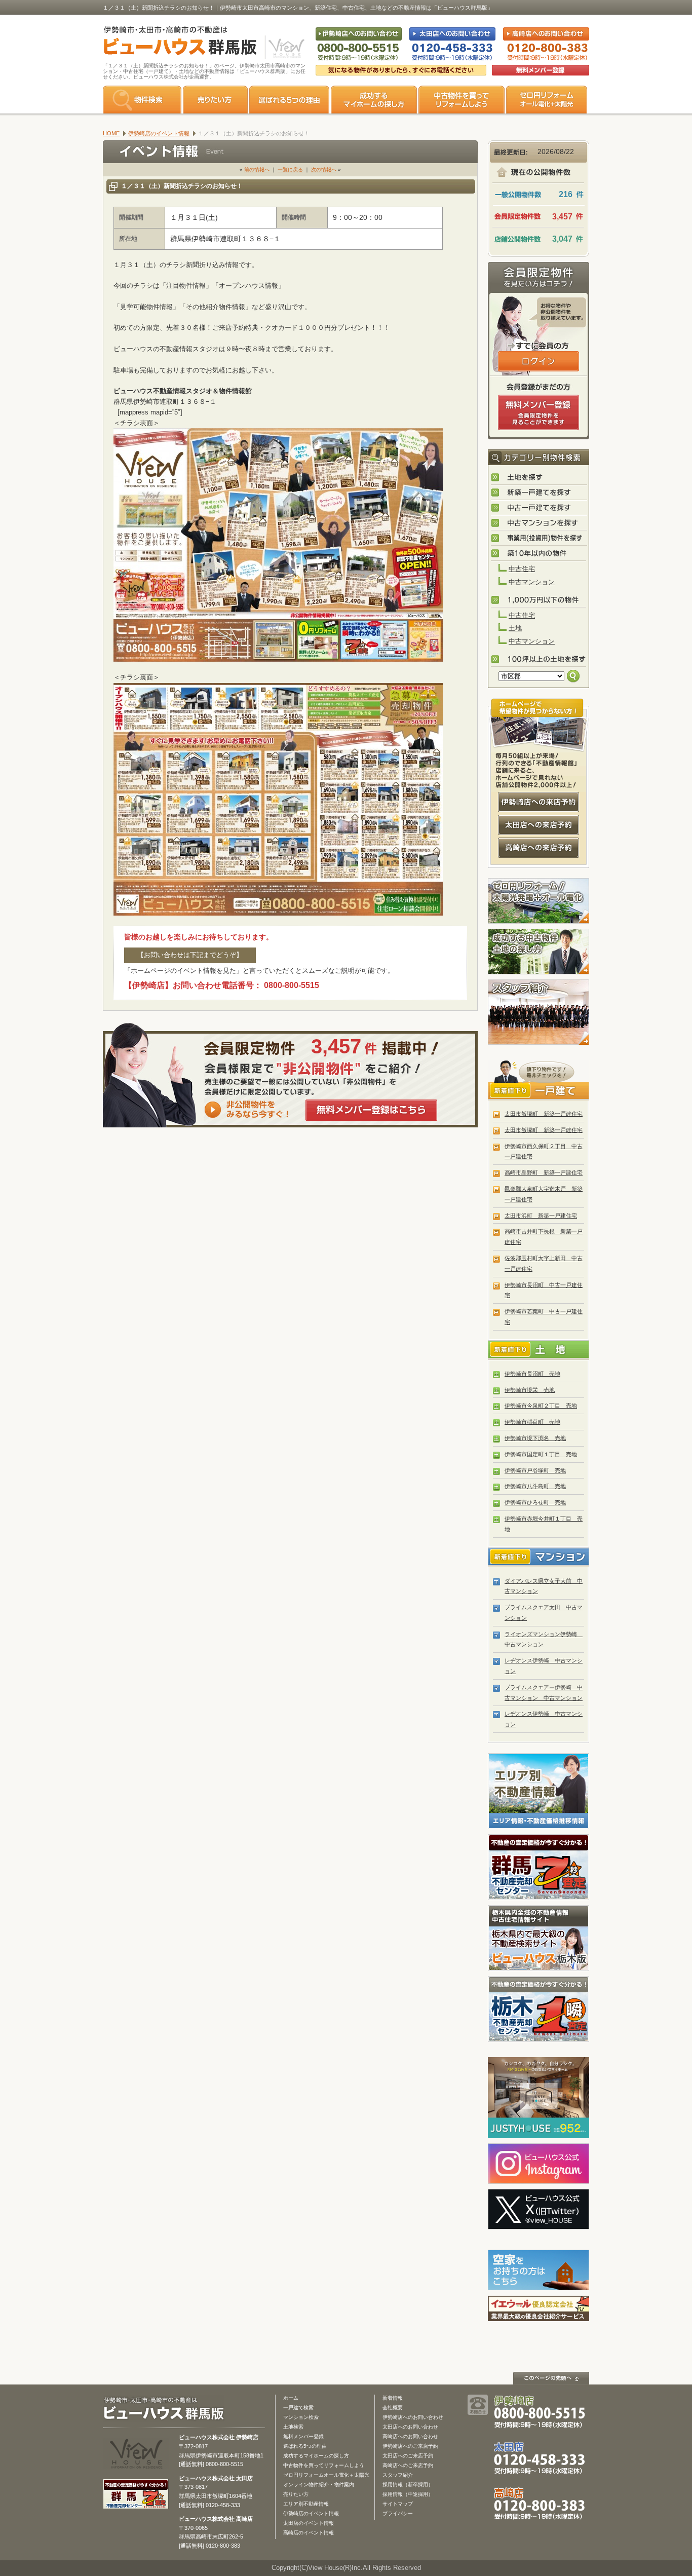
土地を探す (539, 478)
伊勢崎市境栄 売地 (530, 1390)
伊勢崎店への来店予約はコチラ (539, 802)
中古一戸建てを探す (539, 508)
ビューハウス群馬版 (167, 2409)
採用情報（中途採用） (408, 2494)
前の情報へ (257, 169)
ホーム (291, 2398)
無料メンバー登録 (303, 2436)
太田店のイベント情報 (309, 2523)
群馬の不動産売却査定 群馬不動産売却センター (539, 1867)
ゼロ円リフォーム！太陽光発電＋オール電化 (539, 901)
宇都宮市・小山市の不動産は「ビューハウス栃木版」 (539, 1938)
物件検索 (142, 100)
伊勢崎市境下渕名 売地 (535, 1438)
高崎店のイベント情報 (309, 2533)
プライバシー (398, 2513)
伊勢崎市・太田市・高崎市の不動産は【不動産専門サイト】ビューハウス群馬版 (175, 43)
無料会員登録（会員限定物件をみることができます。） (539, 412)
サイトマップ (398, 2504)
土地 (515, 628)
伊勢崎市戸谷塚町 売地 (535, 1470)
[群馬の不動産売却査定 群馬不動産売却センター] (136, 2504)
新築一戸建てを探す (539, 493)
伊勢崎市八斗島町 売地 (535, 1486)
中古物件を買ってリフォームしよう (324, 2465)
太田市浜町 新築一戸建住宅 (541, 1216)
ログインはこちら (539, 361)
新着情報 (393, 2398)
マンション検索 (301, 2417)
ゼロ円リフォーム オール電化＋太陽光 (547, 100)
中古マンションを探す (539, 523)
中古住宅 (522, 569)
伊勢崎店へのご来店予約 (410, 2446)
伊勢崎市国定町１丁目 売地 (541, 1454)
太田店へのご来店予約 (408, 2456)
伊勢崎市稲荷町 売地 (532, 1422)
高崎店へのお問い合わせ (410, 2436)
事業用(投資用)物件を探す (539, 539)
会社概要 (393, 2408)
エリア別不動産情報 (306, 2504)
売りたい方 (215, 100)
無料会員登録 (541, 70)
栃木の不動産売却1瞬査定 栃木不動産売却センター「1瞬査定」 (539, 2009)
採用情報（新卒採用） (408, 2485)
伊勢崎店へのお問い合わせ (413, 2417)
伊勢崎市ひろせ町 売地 (535, 1502)
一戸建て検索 (298, 2408)
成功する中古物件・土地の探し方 (539, 952)
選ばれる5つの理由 (289, 100)
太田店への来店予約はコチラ (539, 825)
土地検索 (293, 2427)
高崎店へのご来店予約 (408, 2465)
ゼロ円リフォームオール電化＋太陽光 (326, 2475)
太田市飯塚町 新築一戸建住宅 (544, 1114)
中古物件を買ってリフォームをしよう (462, 100)
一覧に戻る (290, 169)
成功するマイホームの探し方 (374, 100)
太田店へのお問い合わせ (410, 2427)
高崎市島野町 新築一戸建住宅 (544, 1172)
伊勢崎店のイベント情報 (311, 2513)
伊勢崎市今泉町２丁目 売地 (541, 1406)
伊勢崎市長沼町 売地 (532, 1374)
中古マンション (532, 582)
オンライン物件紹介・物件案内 (319, 2485)
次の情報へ (324, 169)
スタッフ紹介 (539, 1012)
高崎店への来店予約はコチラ (539, 848)
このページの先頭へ (551, 2378)
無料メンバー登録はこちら (371, 1110)
